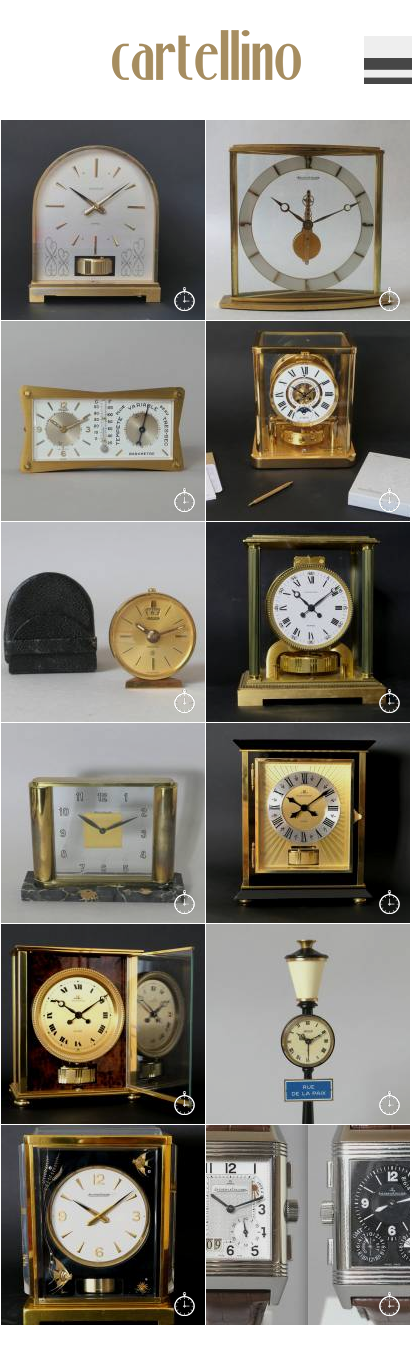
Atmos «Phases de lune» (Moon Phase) (304, 421)
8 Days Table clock (78, 824)
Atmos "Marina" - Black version (91, 1225)
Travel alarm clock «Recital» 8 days (76, 622)
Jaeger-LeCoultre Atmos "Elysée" (97, 1024)
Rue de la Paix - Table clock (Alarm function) (295, 1024)
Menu (388, 60)
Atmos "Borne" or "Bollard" (101, 221)
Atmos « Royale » (279, 824)
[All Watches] (173, 288)
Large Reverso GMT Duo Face (303, 1225)
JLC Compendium (76, 422)
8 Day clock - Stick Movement (281, 220)
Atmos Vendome (276, 623)
